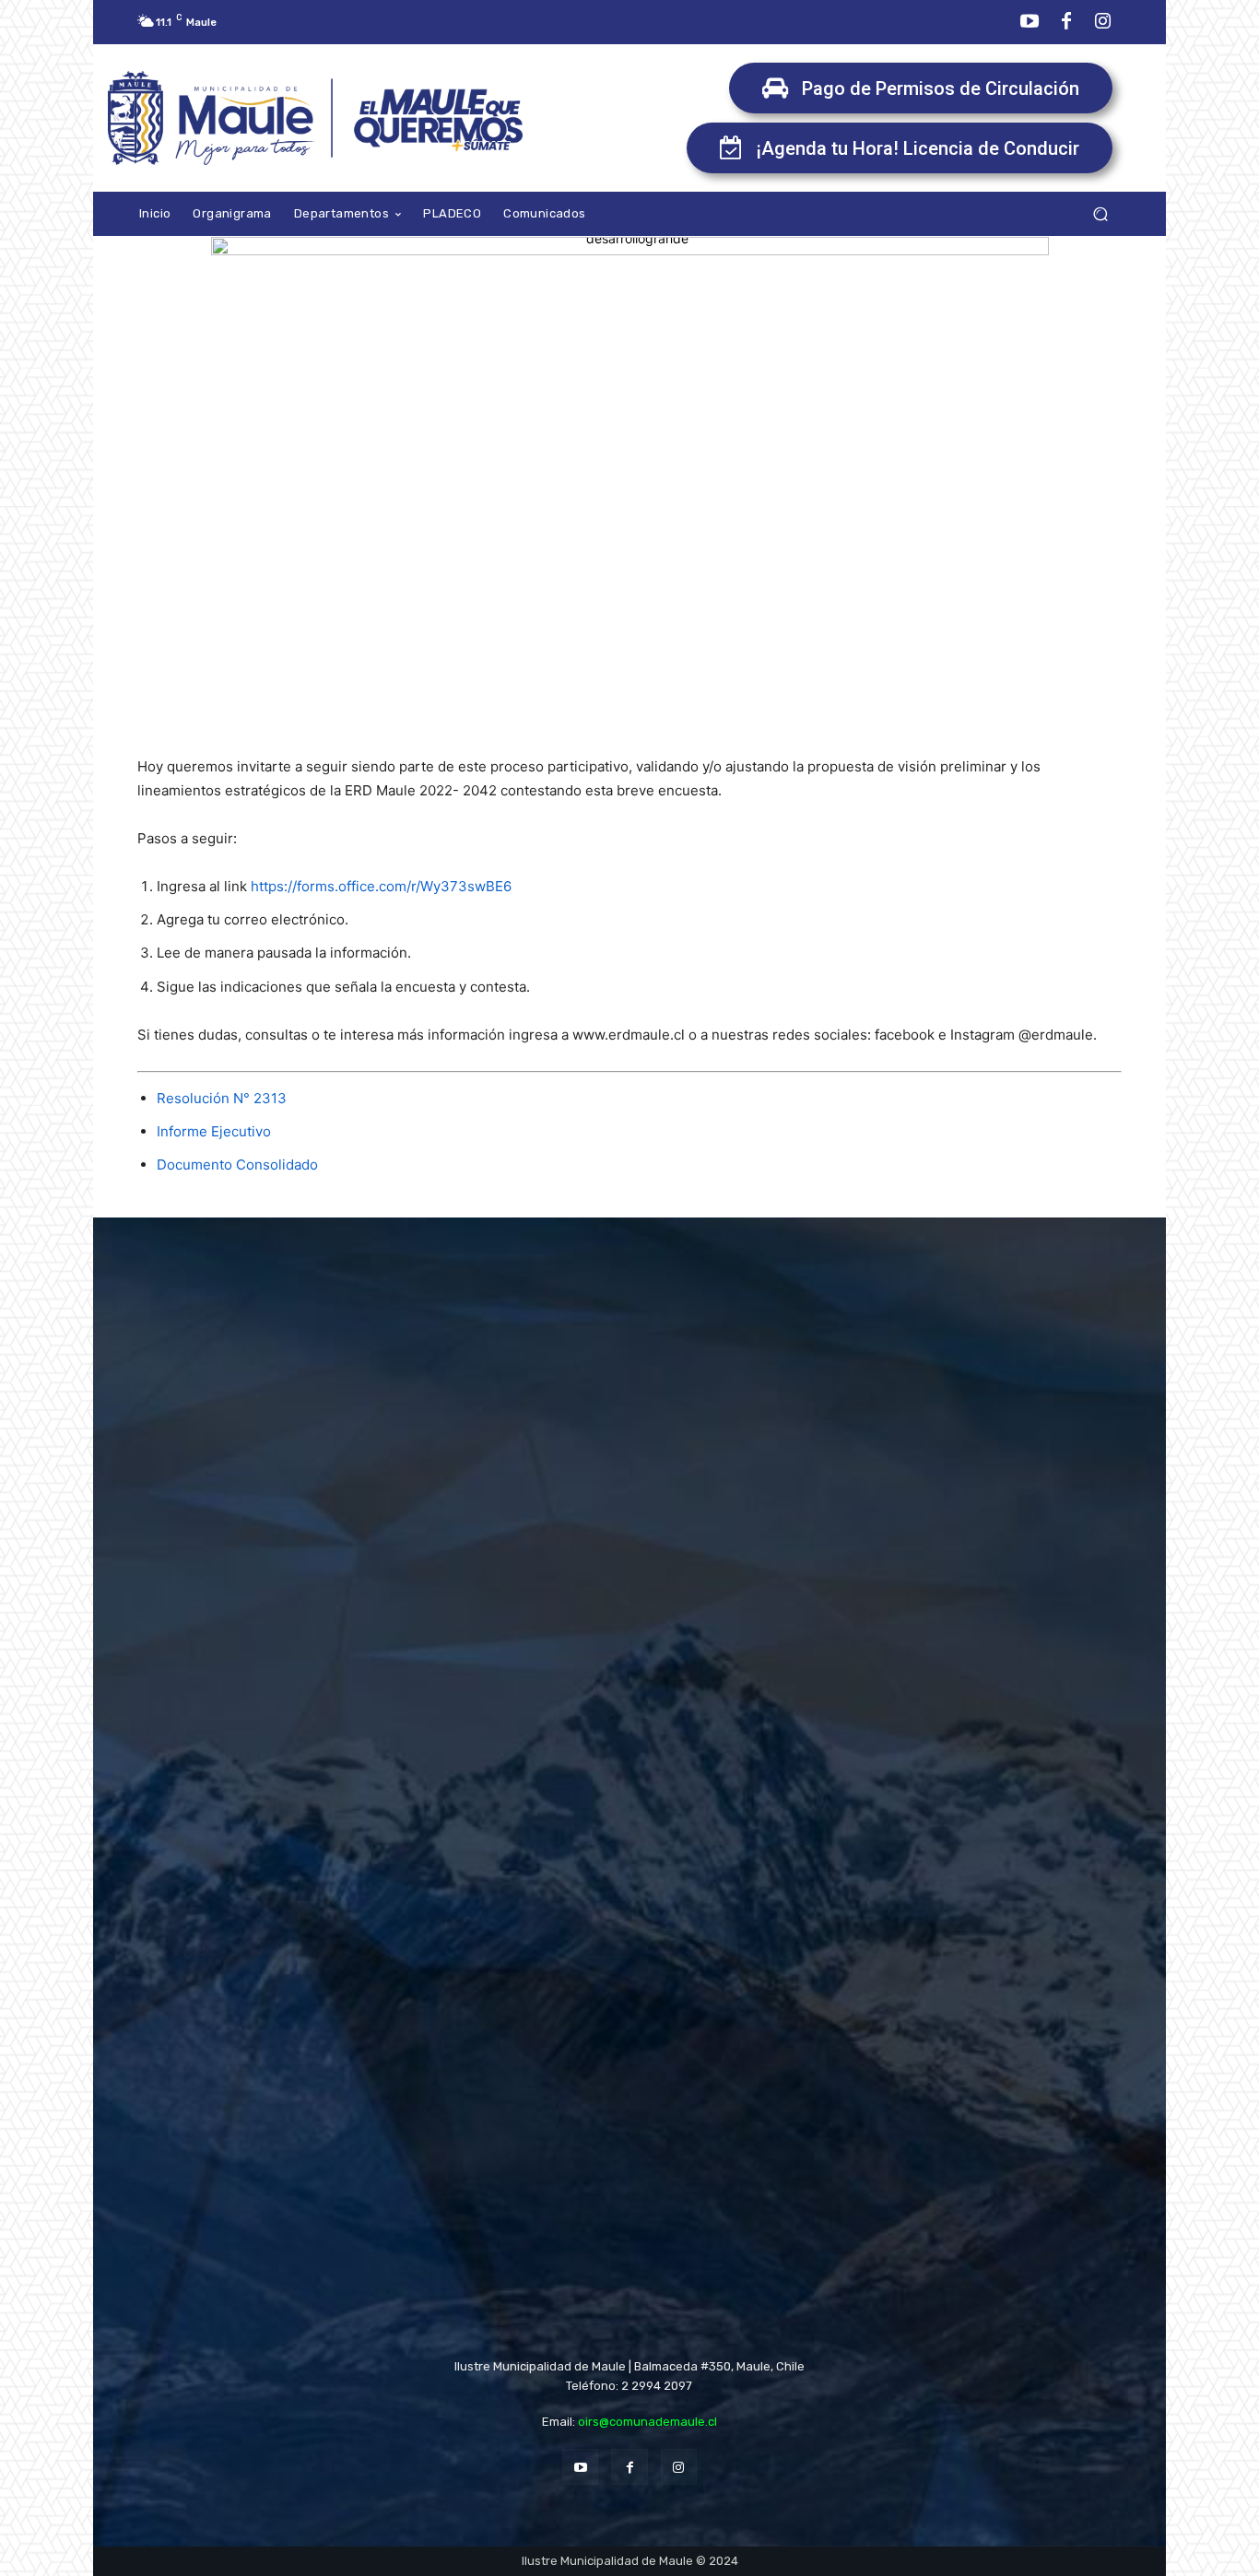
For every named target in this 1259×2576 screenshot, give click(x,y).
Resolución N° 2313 (222, 1098)
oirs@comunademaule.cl (647, 2422)
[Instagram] (1103, 22)
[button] (1100, 214)
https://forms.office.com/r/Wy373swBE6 (381, 886)
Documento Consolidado (237, 1164)
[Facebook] (1066, 22)
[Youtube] (1030, 22)
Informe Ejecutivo (214, 1131)
